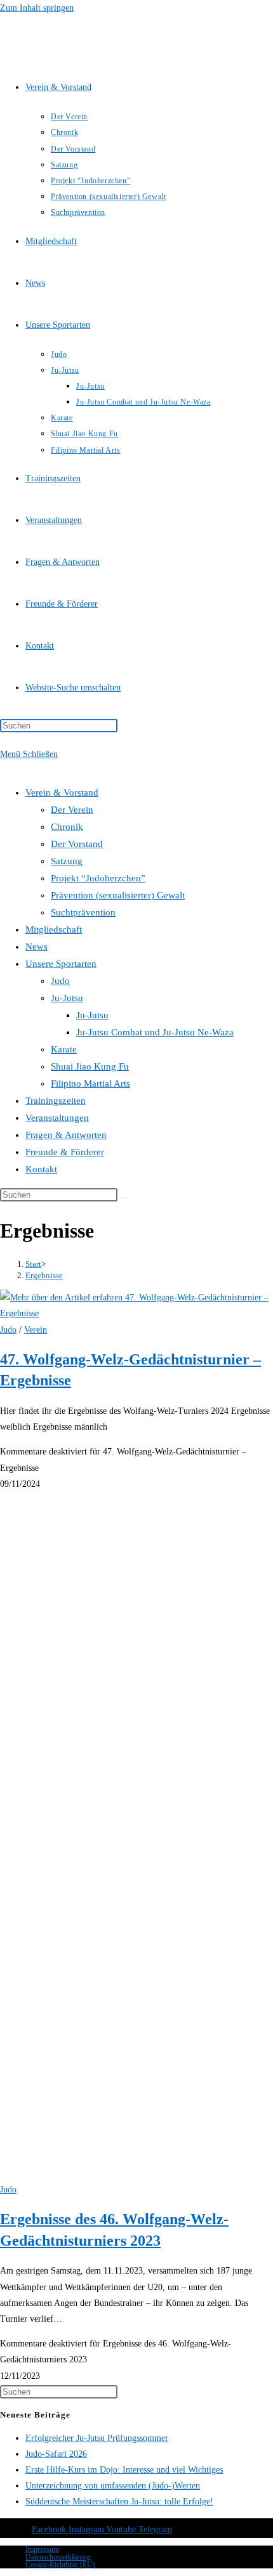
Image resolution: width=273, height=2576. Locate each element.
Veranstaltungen (57, 1118)
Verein (36, 1330)
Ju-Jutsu (67, 998)
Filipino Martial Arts (90, 1084)
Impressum (42, 2549)
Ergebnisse (44, 1275)
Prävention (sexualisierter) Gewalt (118, 895)
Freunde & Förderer (65, 1152)
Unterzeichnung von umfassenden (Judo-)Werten (113, 2486)
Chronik (67, 827)
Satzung (67, 861)
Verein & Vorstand (62, 793)
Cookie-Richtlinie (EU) (60, 2565)
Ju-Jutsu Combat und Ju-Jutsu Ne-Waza (155, 1032)
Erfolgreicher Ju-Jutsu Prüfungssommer (97, 2438)
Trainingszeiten (56, 1101)
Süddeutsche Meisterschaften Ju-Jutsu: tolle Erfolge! (119, 2502)
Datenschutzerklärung (58, 2557)
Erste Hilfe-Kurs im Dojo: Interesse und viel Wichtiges (124, 2470)
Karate (64, 1049)
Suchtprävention (83, 912)
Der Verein (72, 810)
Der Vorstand (77, 844)
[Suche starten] (124, 1198)
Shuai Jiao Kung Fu (90, 1066)
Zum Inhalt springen (37, 8)
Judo (60, 981)
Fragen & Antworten (66, 1135)
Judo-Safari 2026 (56, 2454)
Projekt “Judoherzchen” (98, 878)
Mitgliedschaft (54, 929)
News (37, 947)
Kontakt (41, 1169)
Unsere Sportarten (61, 964)
